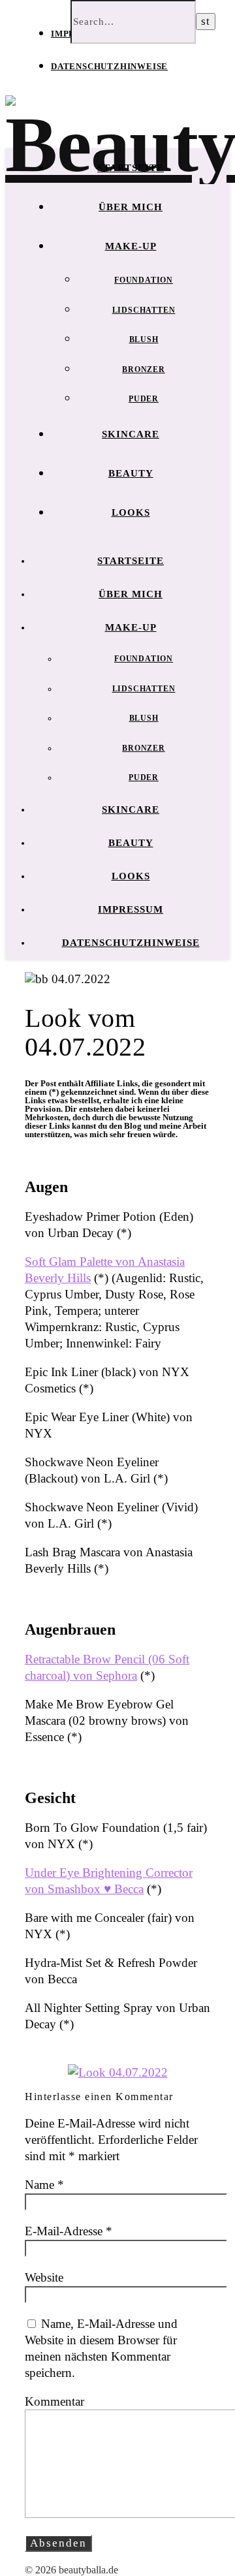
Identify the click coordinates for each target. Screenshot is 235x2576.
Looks (131, 512)
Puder (144, 399)
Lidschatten (144, 310)
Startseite (131, 168)
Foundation (144, 280)
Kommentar (55, 2401)
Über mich (131, 207)
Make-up (131, 246)
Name (44, 2185)
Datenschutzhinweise (109, 66)
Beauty (131, 473)
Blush (144, 339)
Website (44, 2277)
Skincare (131, 434)
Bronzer (144, 369)
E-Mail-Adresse (69, 2231)
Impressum (131, 909)
